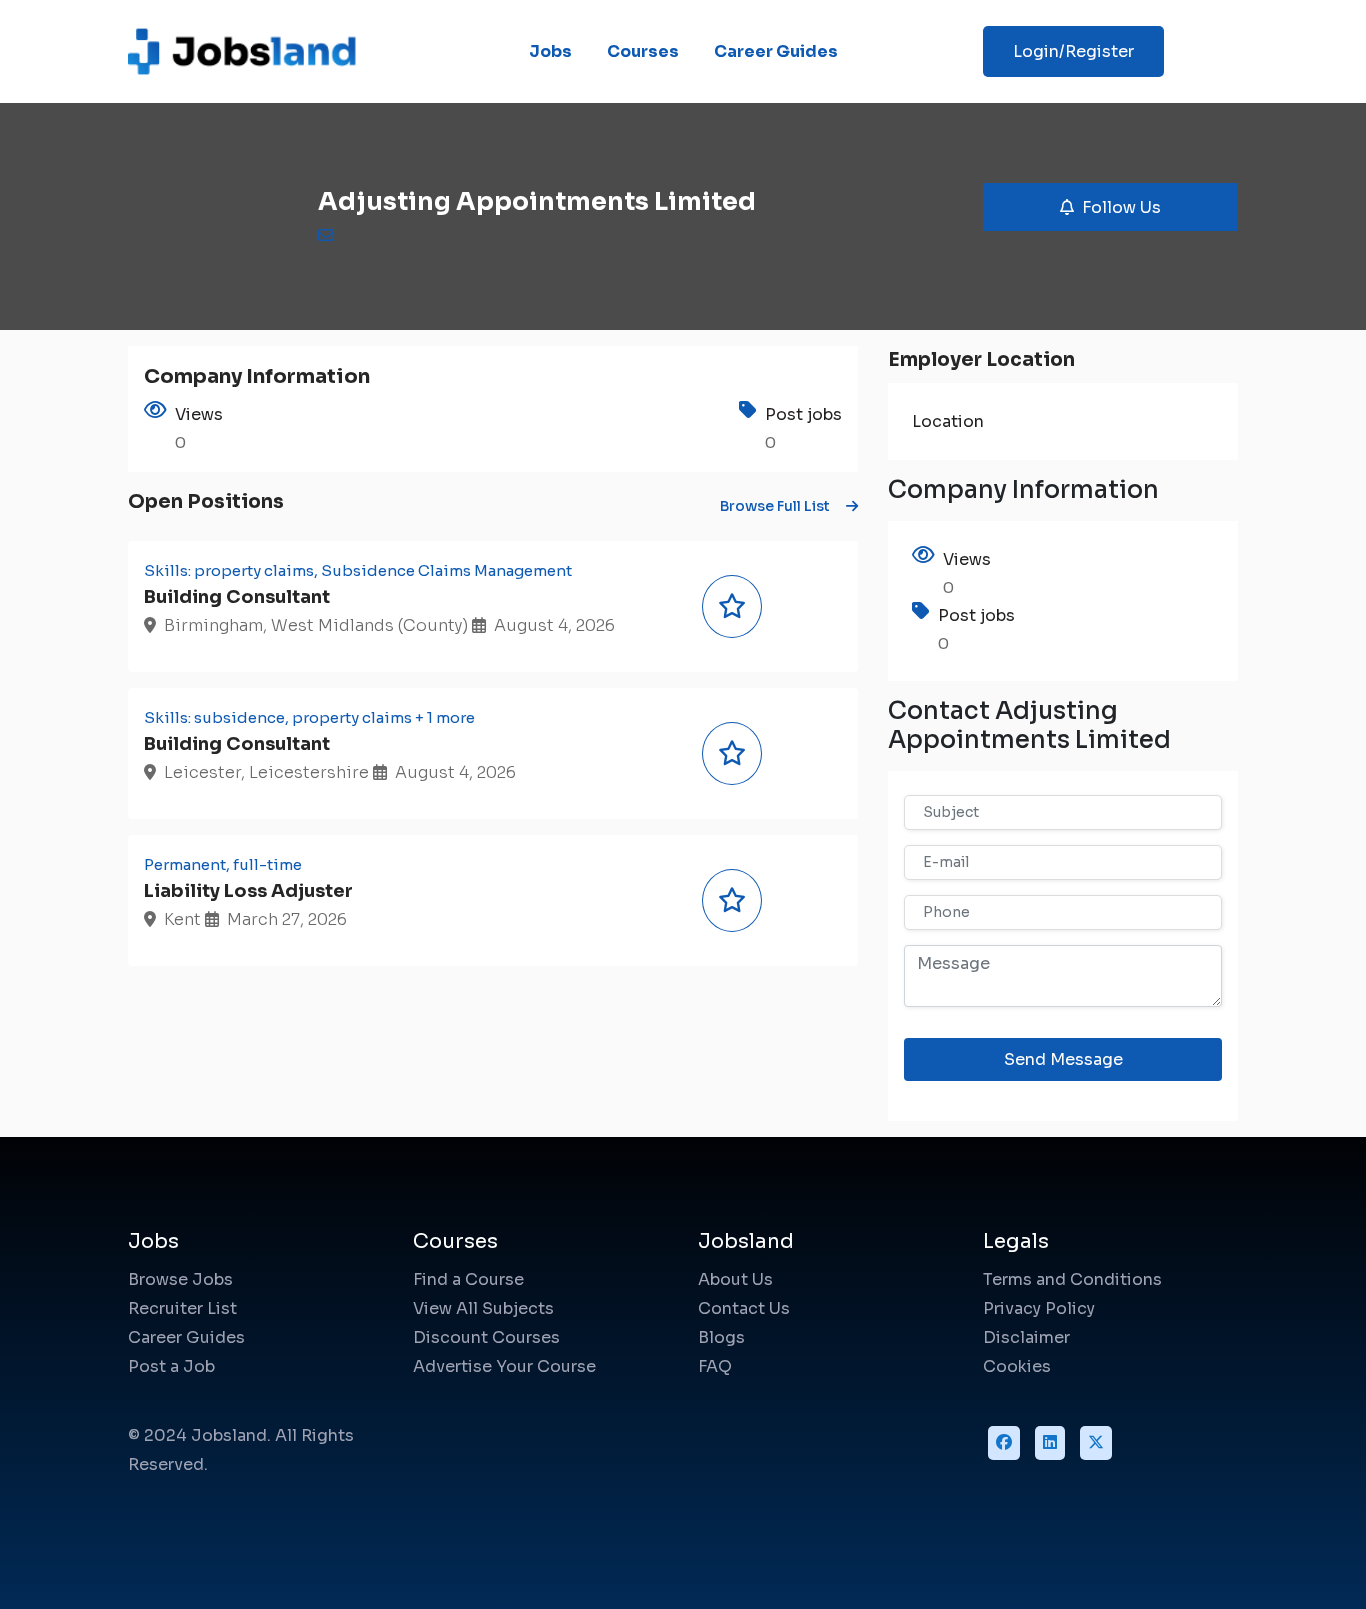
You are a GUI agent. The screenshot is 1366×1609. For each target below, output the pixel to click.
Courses (643, 51)
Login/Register (1073, 51)
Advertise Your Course (504, 1366)
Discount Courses (486, 1337)
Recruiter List (182, 1308)
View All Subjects (483, 1308)
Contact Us (744, 1308)
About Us (735, 1279)
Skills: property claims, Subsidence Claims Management (358, 570)
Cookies (1017, 1366)
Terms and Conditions (1072, 1279)
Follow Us (1121, 207)
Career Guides (776, 51)
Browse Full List (775, 506)
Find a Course (468, 1279)
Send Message (1063, 1059)
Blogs (721, 1337)
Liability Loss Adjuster (248, 891)
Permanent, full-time (223, 864)
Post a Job (171, 1366)
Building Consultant (237, 597)
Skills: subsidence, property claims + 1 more (309, 717)
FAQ (715, 1366)
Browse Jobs (180, 1279)
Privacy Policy (1039, 1308)
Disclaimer (1026, 1337)
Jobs (550, 51)
